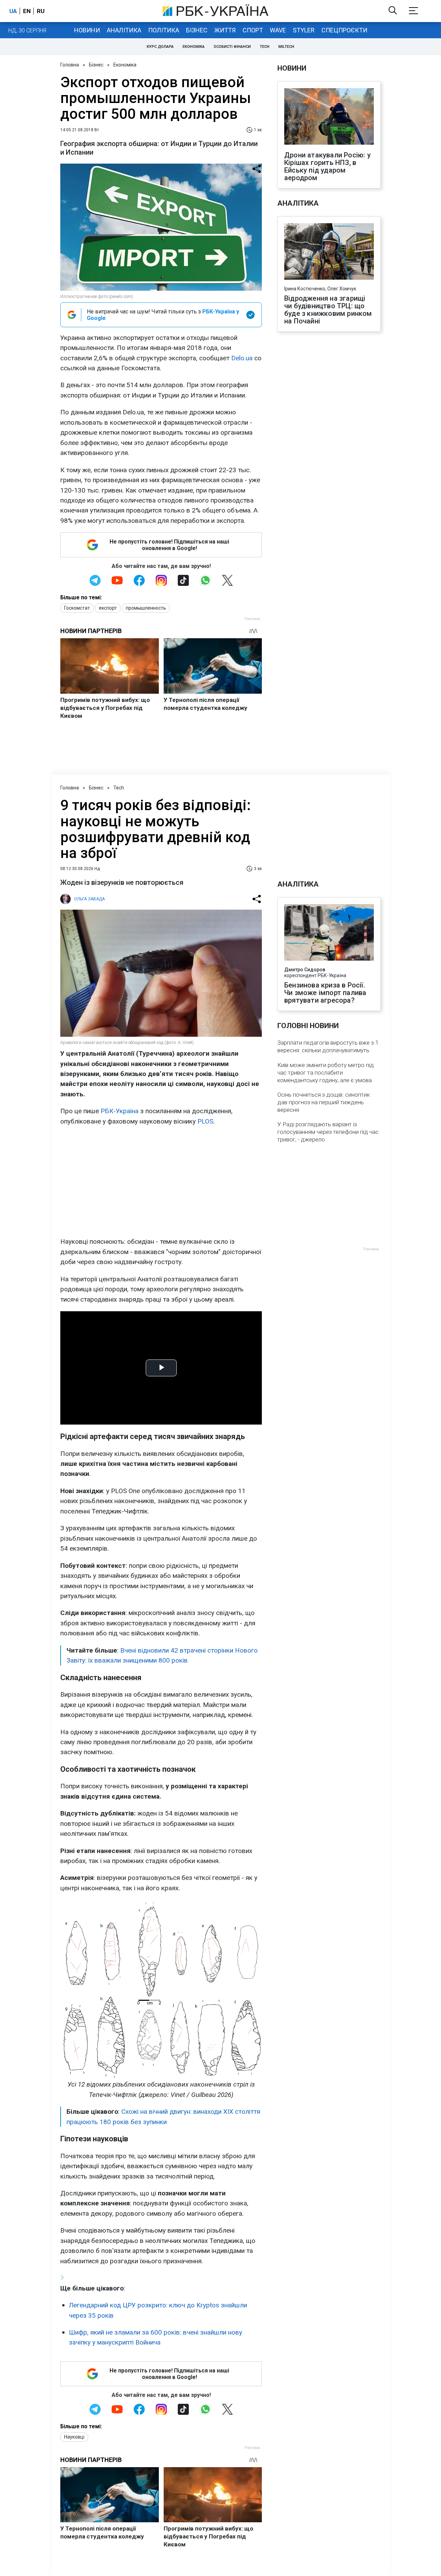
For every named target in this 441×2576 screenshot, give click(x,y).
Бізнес (197, 30)
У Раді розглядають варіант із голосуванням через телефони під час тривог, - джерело (328, 1132)
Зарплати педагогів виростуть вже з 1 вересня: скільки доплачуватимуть (328, 1046)
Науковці (74, 2437)
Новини (87, 30)
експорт (108, 608)
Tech (265, 47)
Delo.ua (242, 358)
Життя (225, 30)
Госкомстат (77, 608)
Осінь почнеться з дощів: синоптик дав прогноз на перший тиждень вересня (324, 1102)
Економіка (194, 47)
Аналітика (124, 30)
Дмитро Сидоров (305, 970)
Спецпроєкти (344, 30)
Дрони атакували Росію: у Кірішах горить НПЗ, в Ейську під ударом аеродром (327, 166)
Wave (278, 30)
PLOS (205, 1121)
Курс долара (160, 47)
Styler (304, 30)
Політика (164, 30)
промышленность (146, 608)
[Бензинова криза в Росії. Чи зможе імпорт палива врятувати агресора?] (329, 933)
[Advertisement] (161, 1181)
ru (41, 11)
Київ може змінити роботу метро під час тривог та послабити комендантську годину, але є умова (326, 1073)
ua (13, 11)
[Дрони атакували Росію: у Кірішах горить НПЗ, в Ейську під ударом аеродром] (329, 117)
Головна (70, 65)
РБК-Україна (120, 1111)
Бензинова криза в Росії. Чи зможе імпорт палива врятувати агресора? (325, 993)
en (27, 11)
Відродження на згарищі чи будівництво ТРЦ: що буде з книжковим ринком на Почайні (328, 310)
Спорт (253, 30)
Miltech (286, 47)
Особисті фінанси (232, 47)
